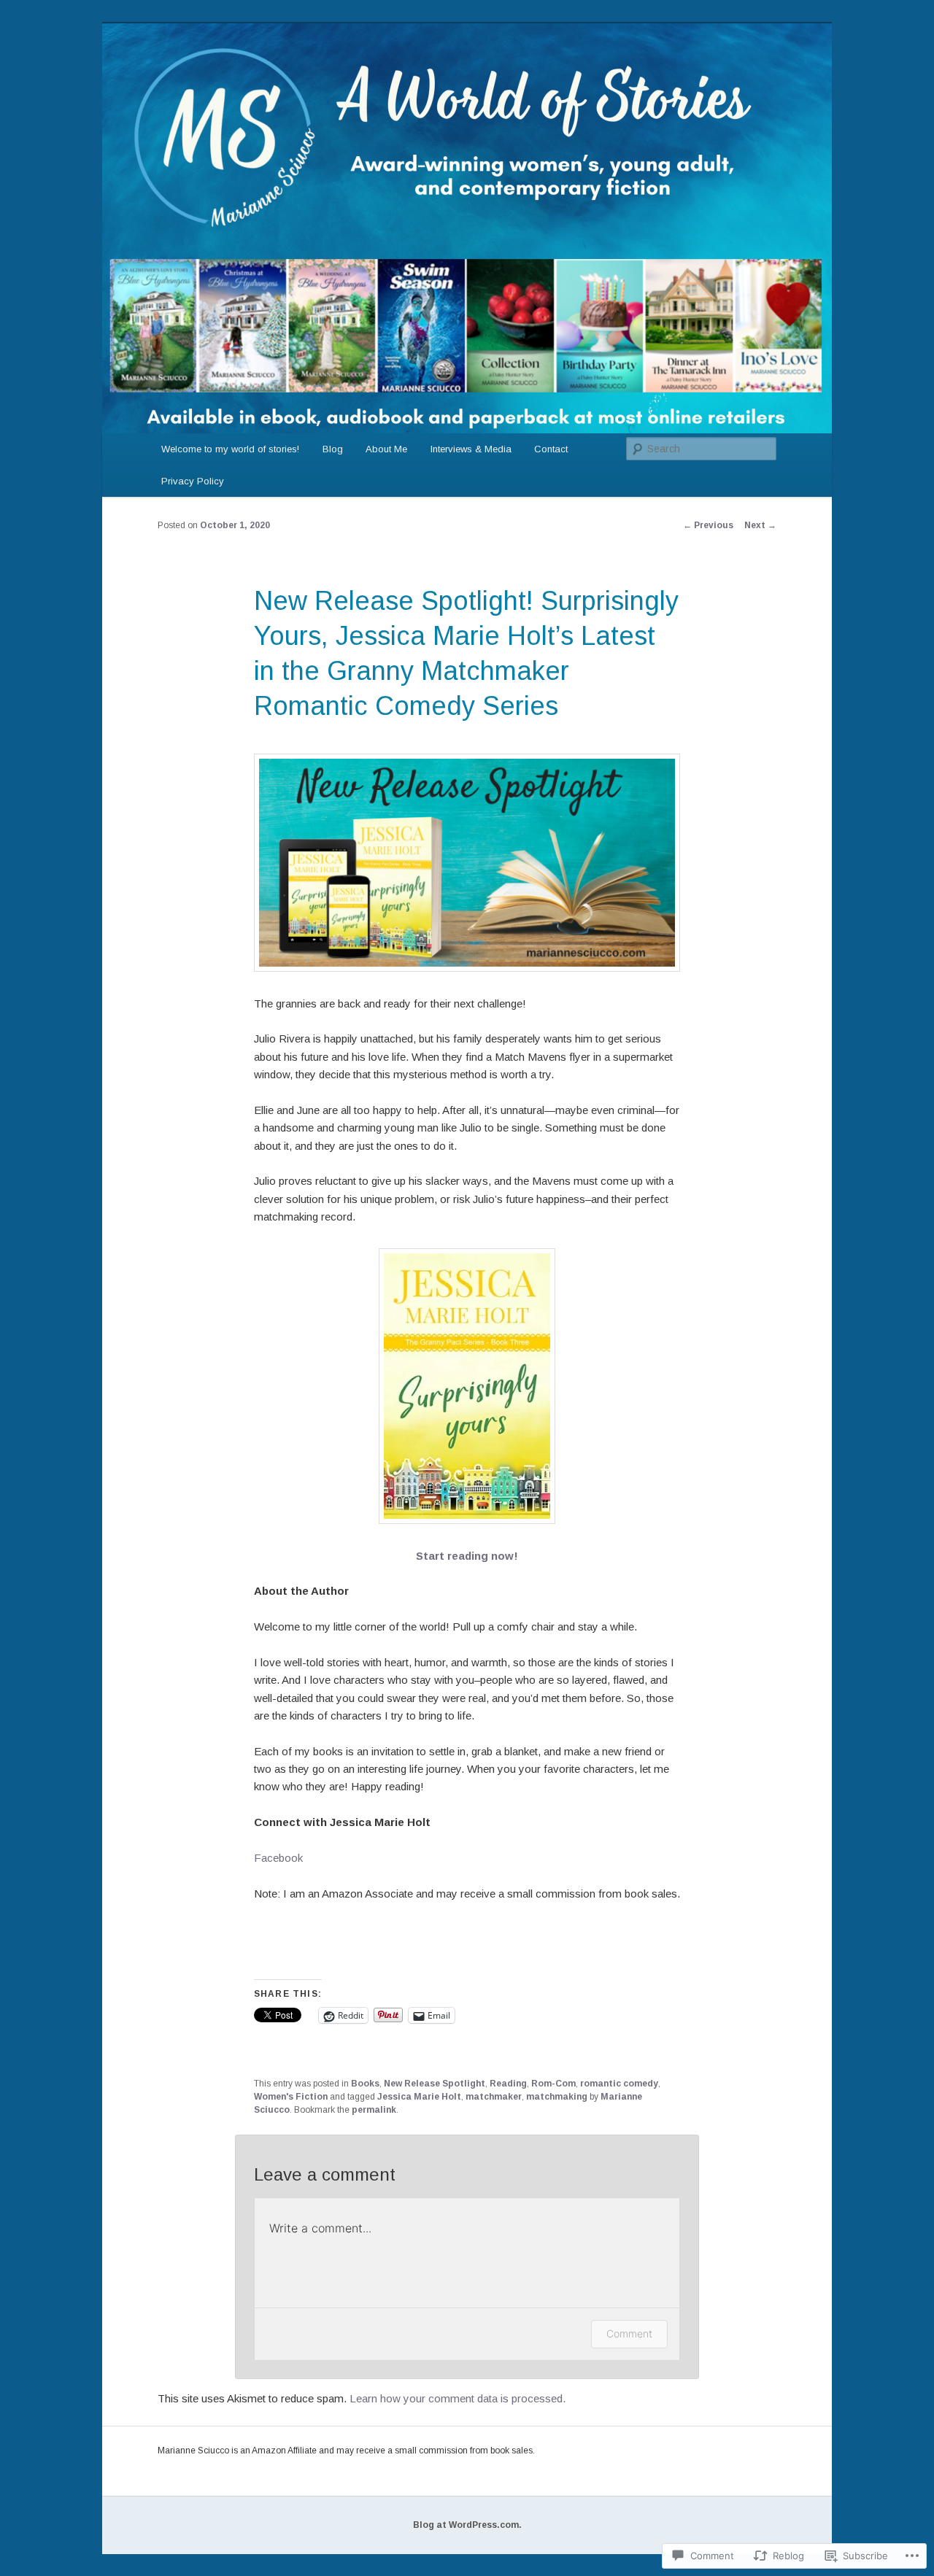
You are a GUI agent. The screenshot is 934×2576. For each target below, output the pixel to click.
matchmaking (557, 2097)
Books (365, 2084)
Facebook (278, 1858)
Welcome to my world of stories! (230, 449)
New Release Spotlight (435, 2084)
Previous (708, 525)
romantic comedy (619, 2084)
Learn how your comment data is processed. (458, 2398)
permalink (374, 2110)
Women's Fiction (291, 2097)
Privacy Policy (193, 481)
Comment (629, 2333)
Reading (508, 2084)
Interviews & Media (471, 449)
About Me (386, 449)
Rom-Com (553, 2084)
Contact (551, 449)
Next (760, 525)
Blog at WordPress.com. (467, 2525)
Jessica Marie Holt (419, 2097)
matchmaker (494, 2097)
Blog (333, 449)
